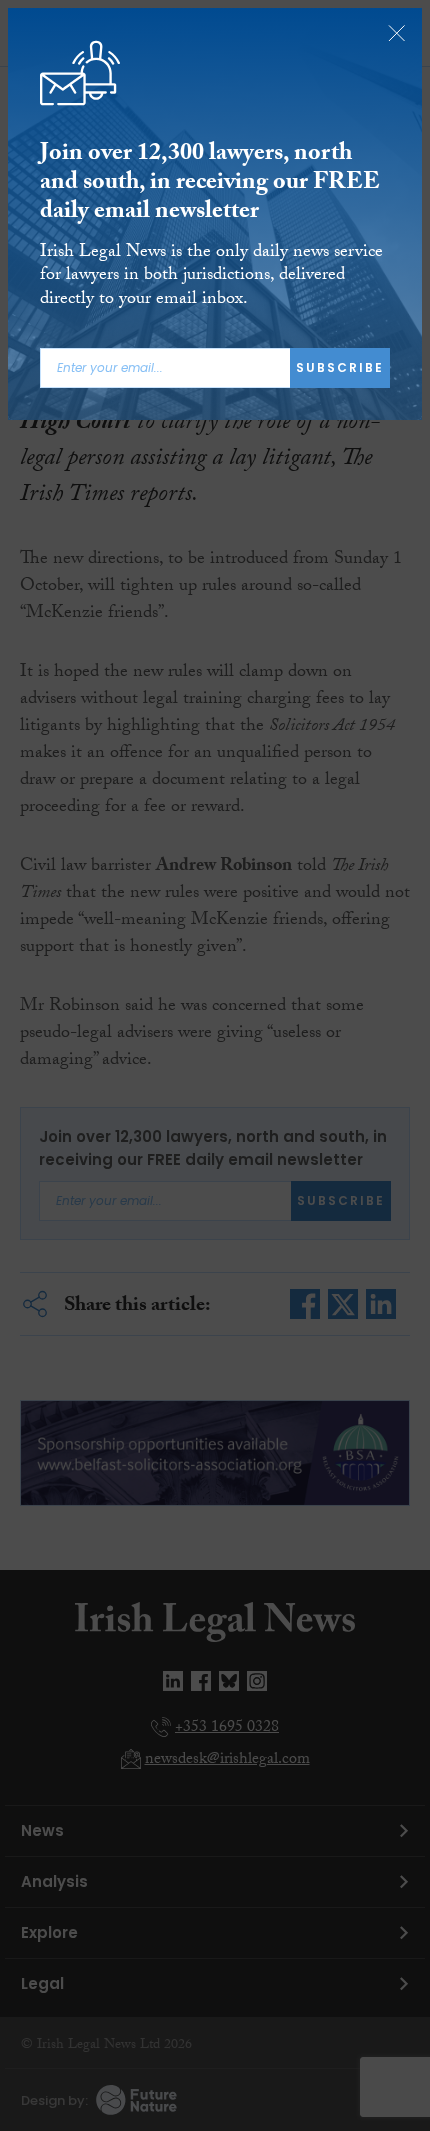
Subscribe (340, 367)
